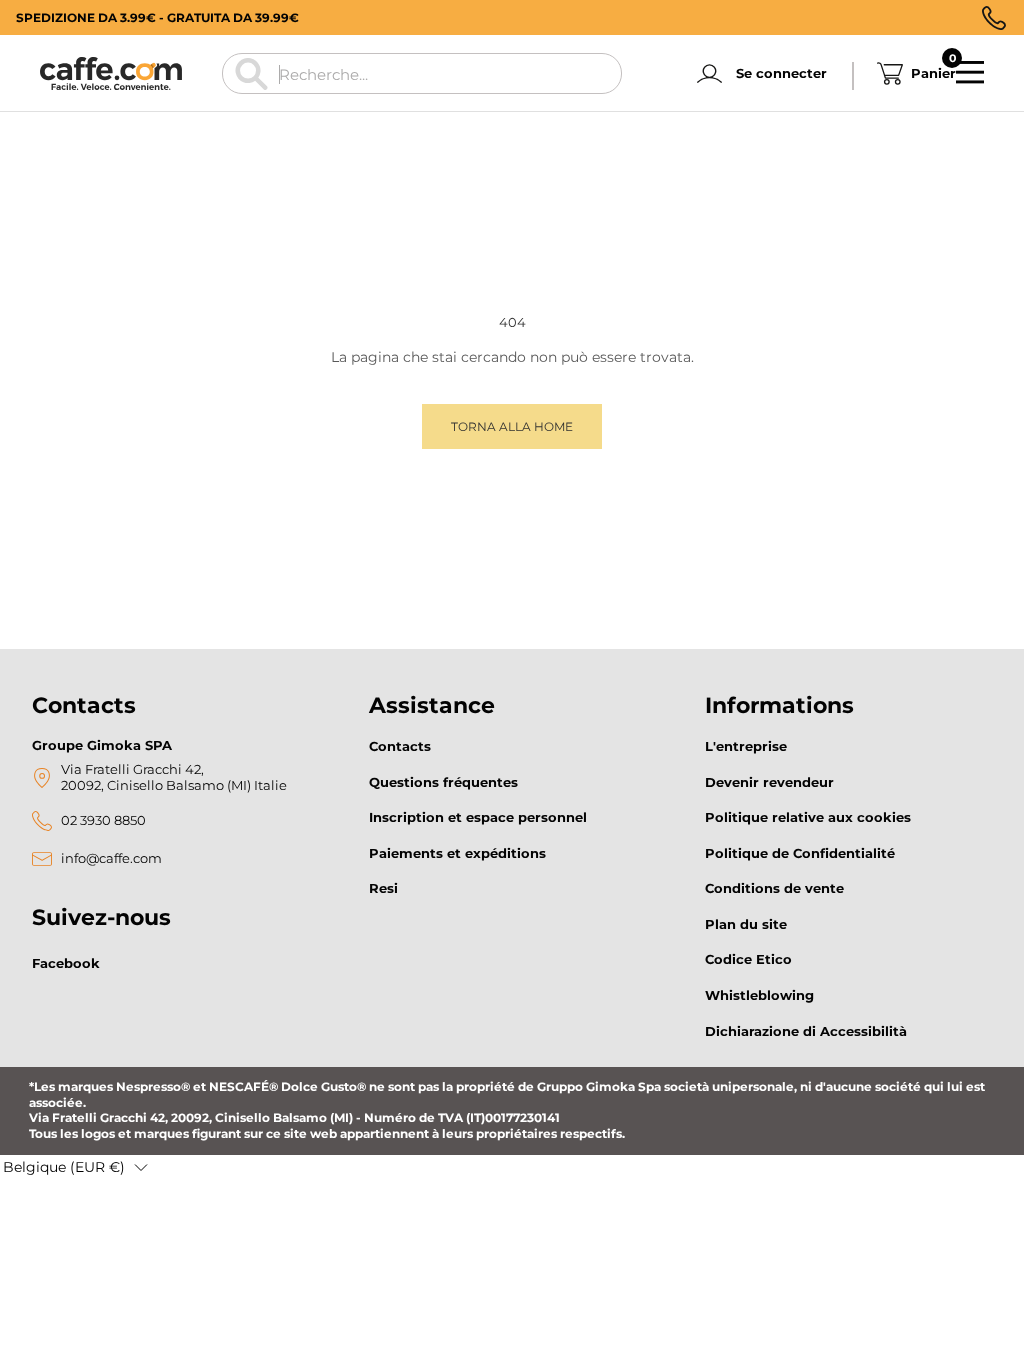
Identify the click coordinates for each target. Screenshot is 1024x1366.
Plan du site (746, 924)
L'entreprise (746, 746)
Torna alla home (512, 426)
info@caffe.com (111, 858)
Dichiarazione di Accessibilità (806, 1031)
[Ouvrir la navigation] (970, 73)
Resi (383, 888)
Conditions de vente (774, 888)
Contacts (400, 746)
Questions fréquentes (443, 782)
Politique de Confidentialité (800, 853)
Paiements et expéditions (457, 853)
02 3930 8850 (103, 820)
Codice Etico (748, 959)
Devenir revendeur (769, 782)
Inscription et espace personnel (478, 817)
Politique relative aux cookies (808, 817)
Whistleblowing (759, 995)
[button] (75, 1167)
